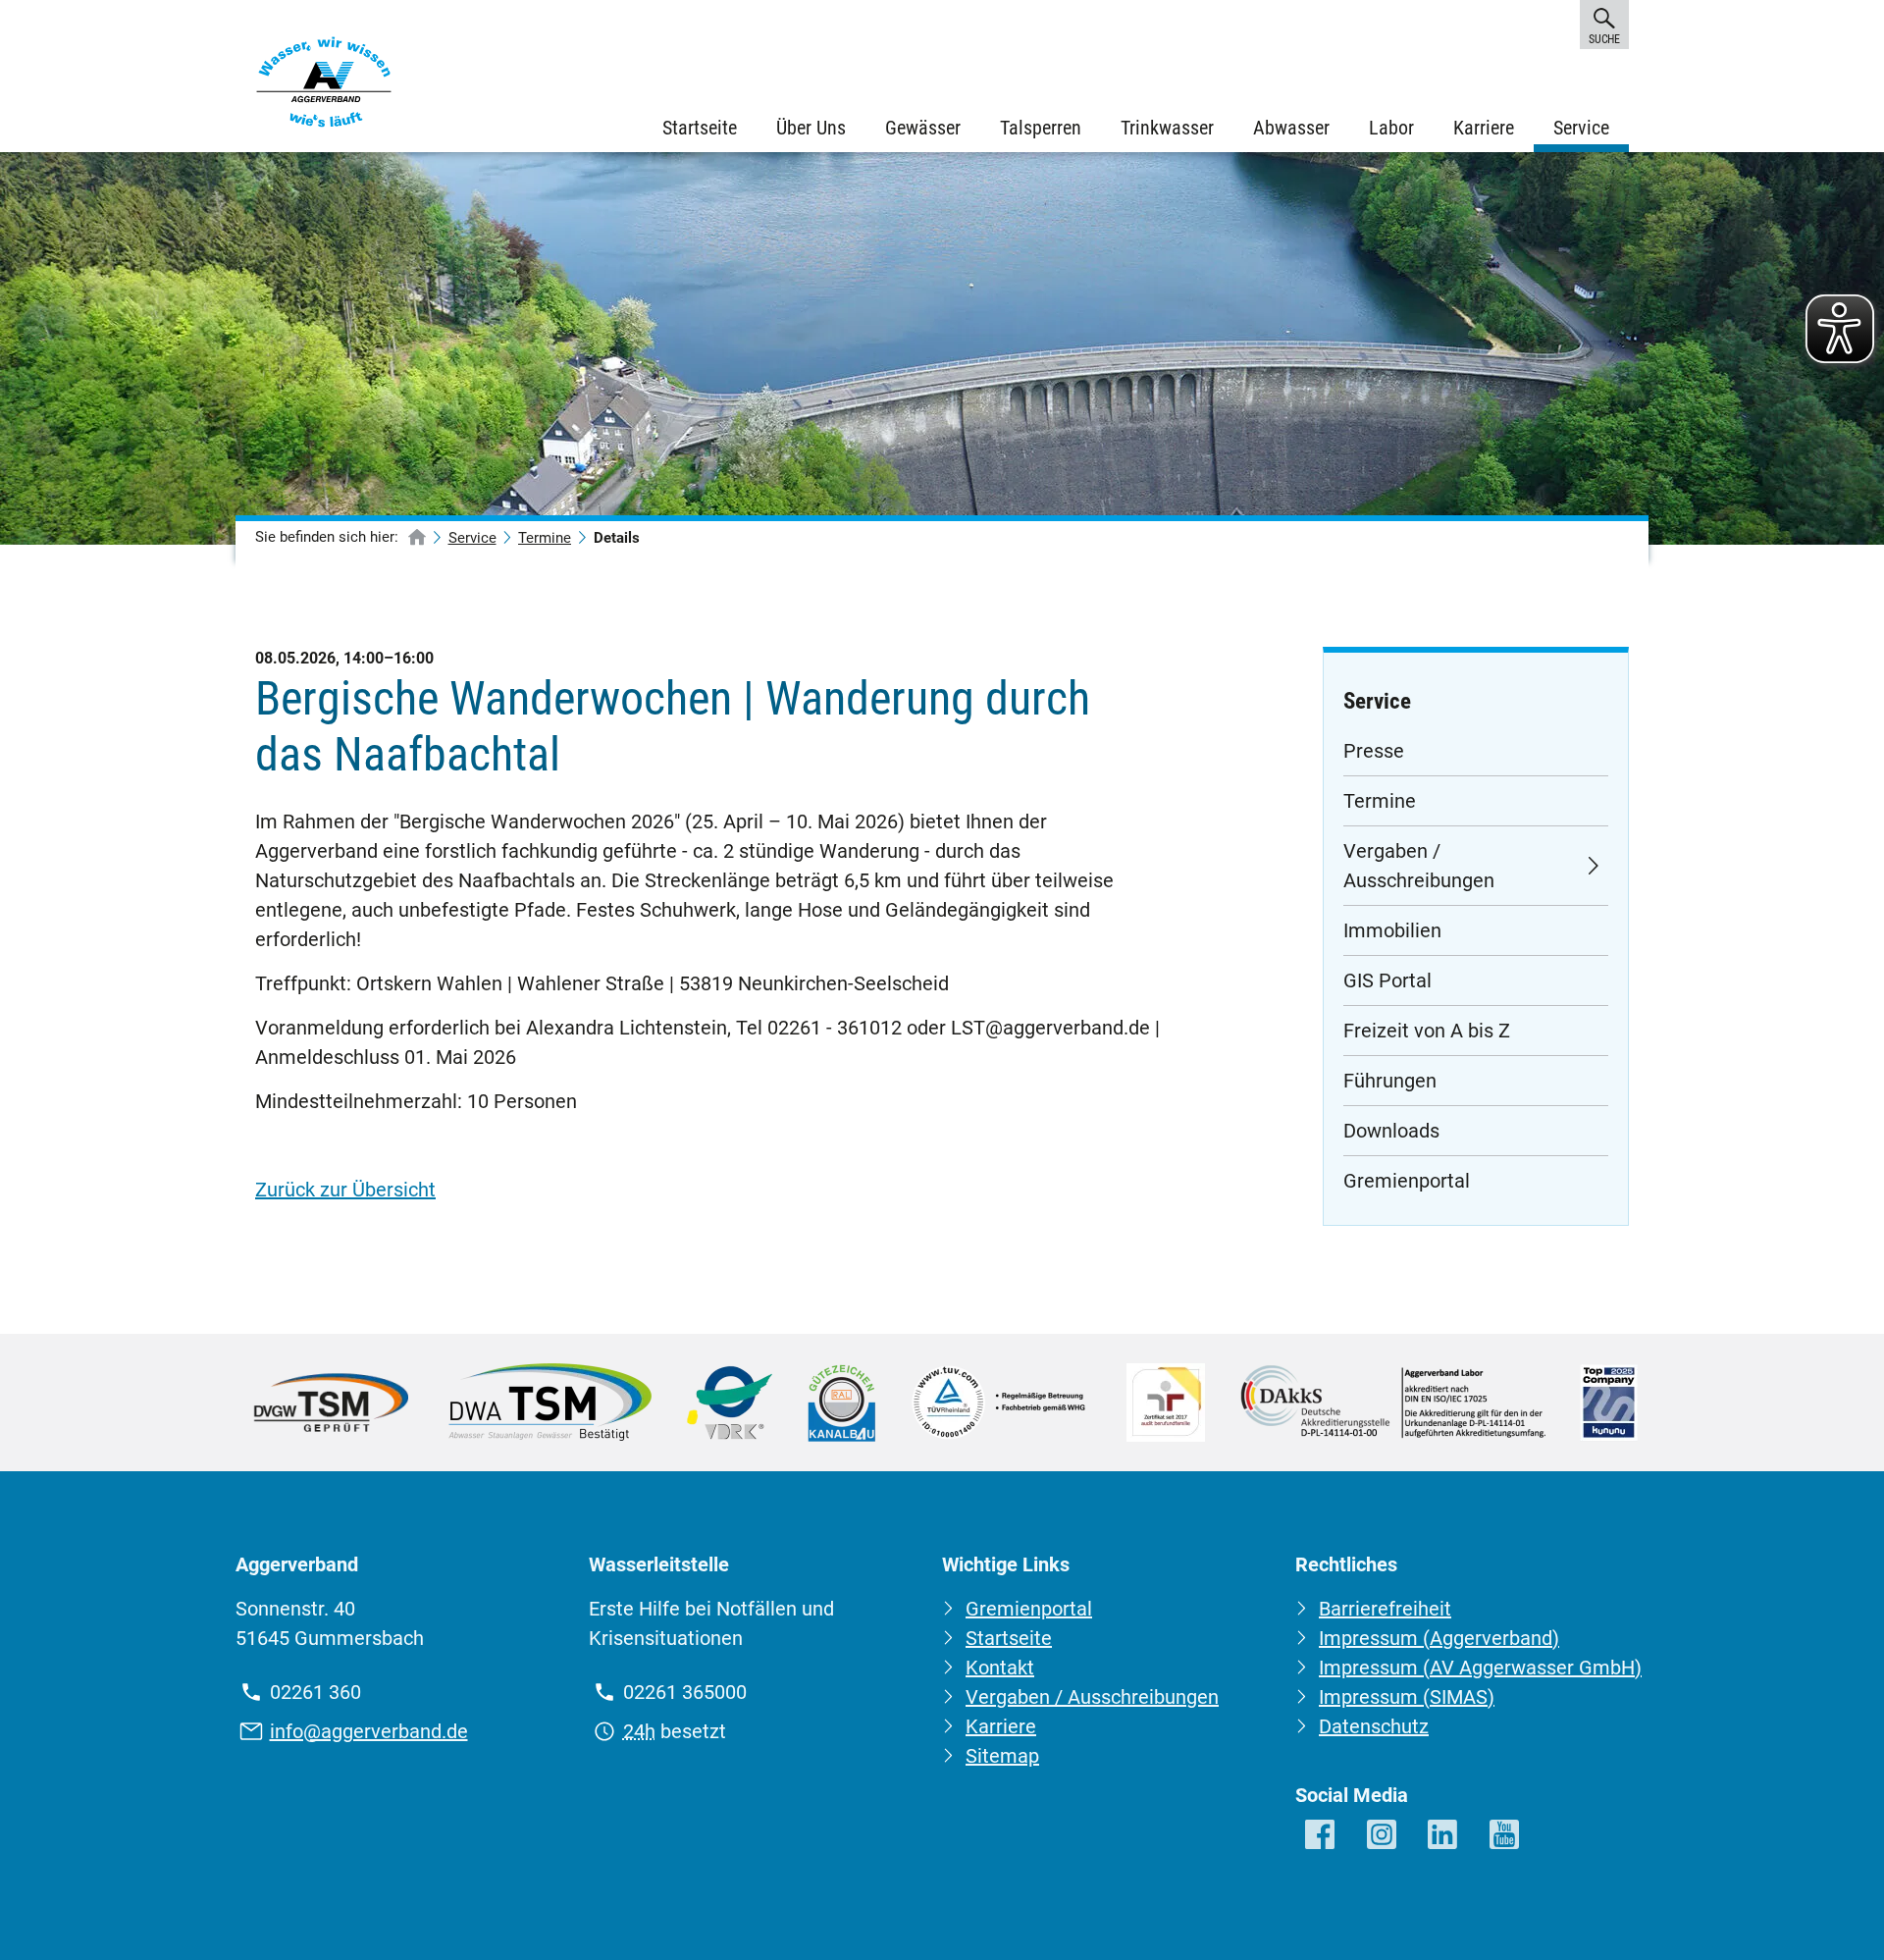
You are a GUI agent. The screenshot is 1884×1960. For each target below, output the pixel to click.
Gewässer (923, 128)
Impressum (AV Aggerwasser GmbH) (1480, 1668)
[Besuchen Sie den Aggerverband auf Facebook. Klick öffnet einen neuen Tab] (1321, 1836)
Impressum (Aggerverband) (1439, 1638)
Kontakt (1000, 1668)
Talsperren (1041, 128)
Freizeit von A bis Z (1427, 1031)
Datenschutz (1374, 1726)
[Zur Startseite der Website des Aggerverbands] (324, 86)
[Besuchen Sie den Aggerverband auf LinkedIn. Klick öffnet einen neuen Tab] (1444, 1836)
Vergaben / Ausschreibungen (1419, 866)
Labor (1391, 128)
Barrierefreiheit (1385, 1609)
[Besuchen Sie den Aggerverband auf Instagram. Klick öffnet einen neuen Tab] (1383, 1836)
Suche (1604, 39)
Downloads (1391, 1131)
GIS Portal (1387, 980)
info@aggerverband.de (369, 1731)
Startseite (700, 128)
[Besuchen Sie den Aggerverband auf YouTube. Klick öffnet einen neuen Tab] (1506, 1836)
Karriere (1484, 128)
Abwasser (1291, 128)
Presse (1374, 751)
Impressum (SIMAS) (1407, 1697)
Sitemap (1002, 1756)
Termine (545, 538)
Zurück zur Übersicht (345, 1190)
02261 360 (315, 1692)
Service (1581, 128)
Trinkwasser (1167, 128)
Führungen (1390, 1081)
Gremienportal (1407, 1181)
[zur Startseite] (417, 538)
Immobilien (1392, 930)
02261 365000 (685, 1692)
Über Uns (811, 128)
